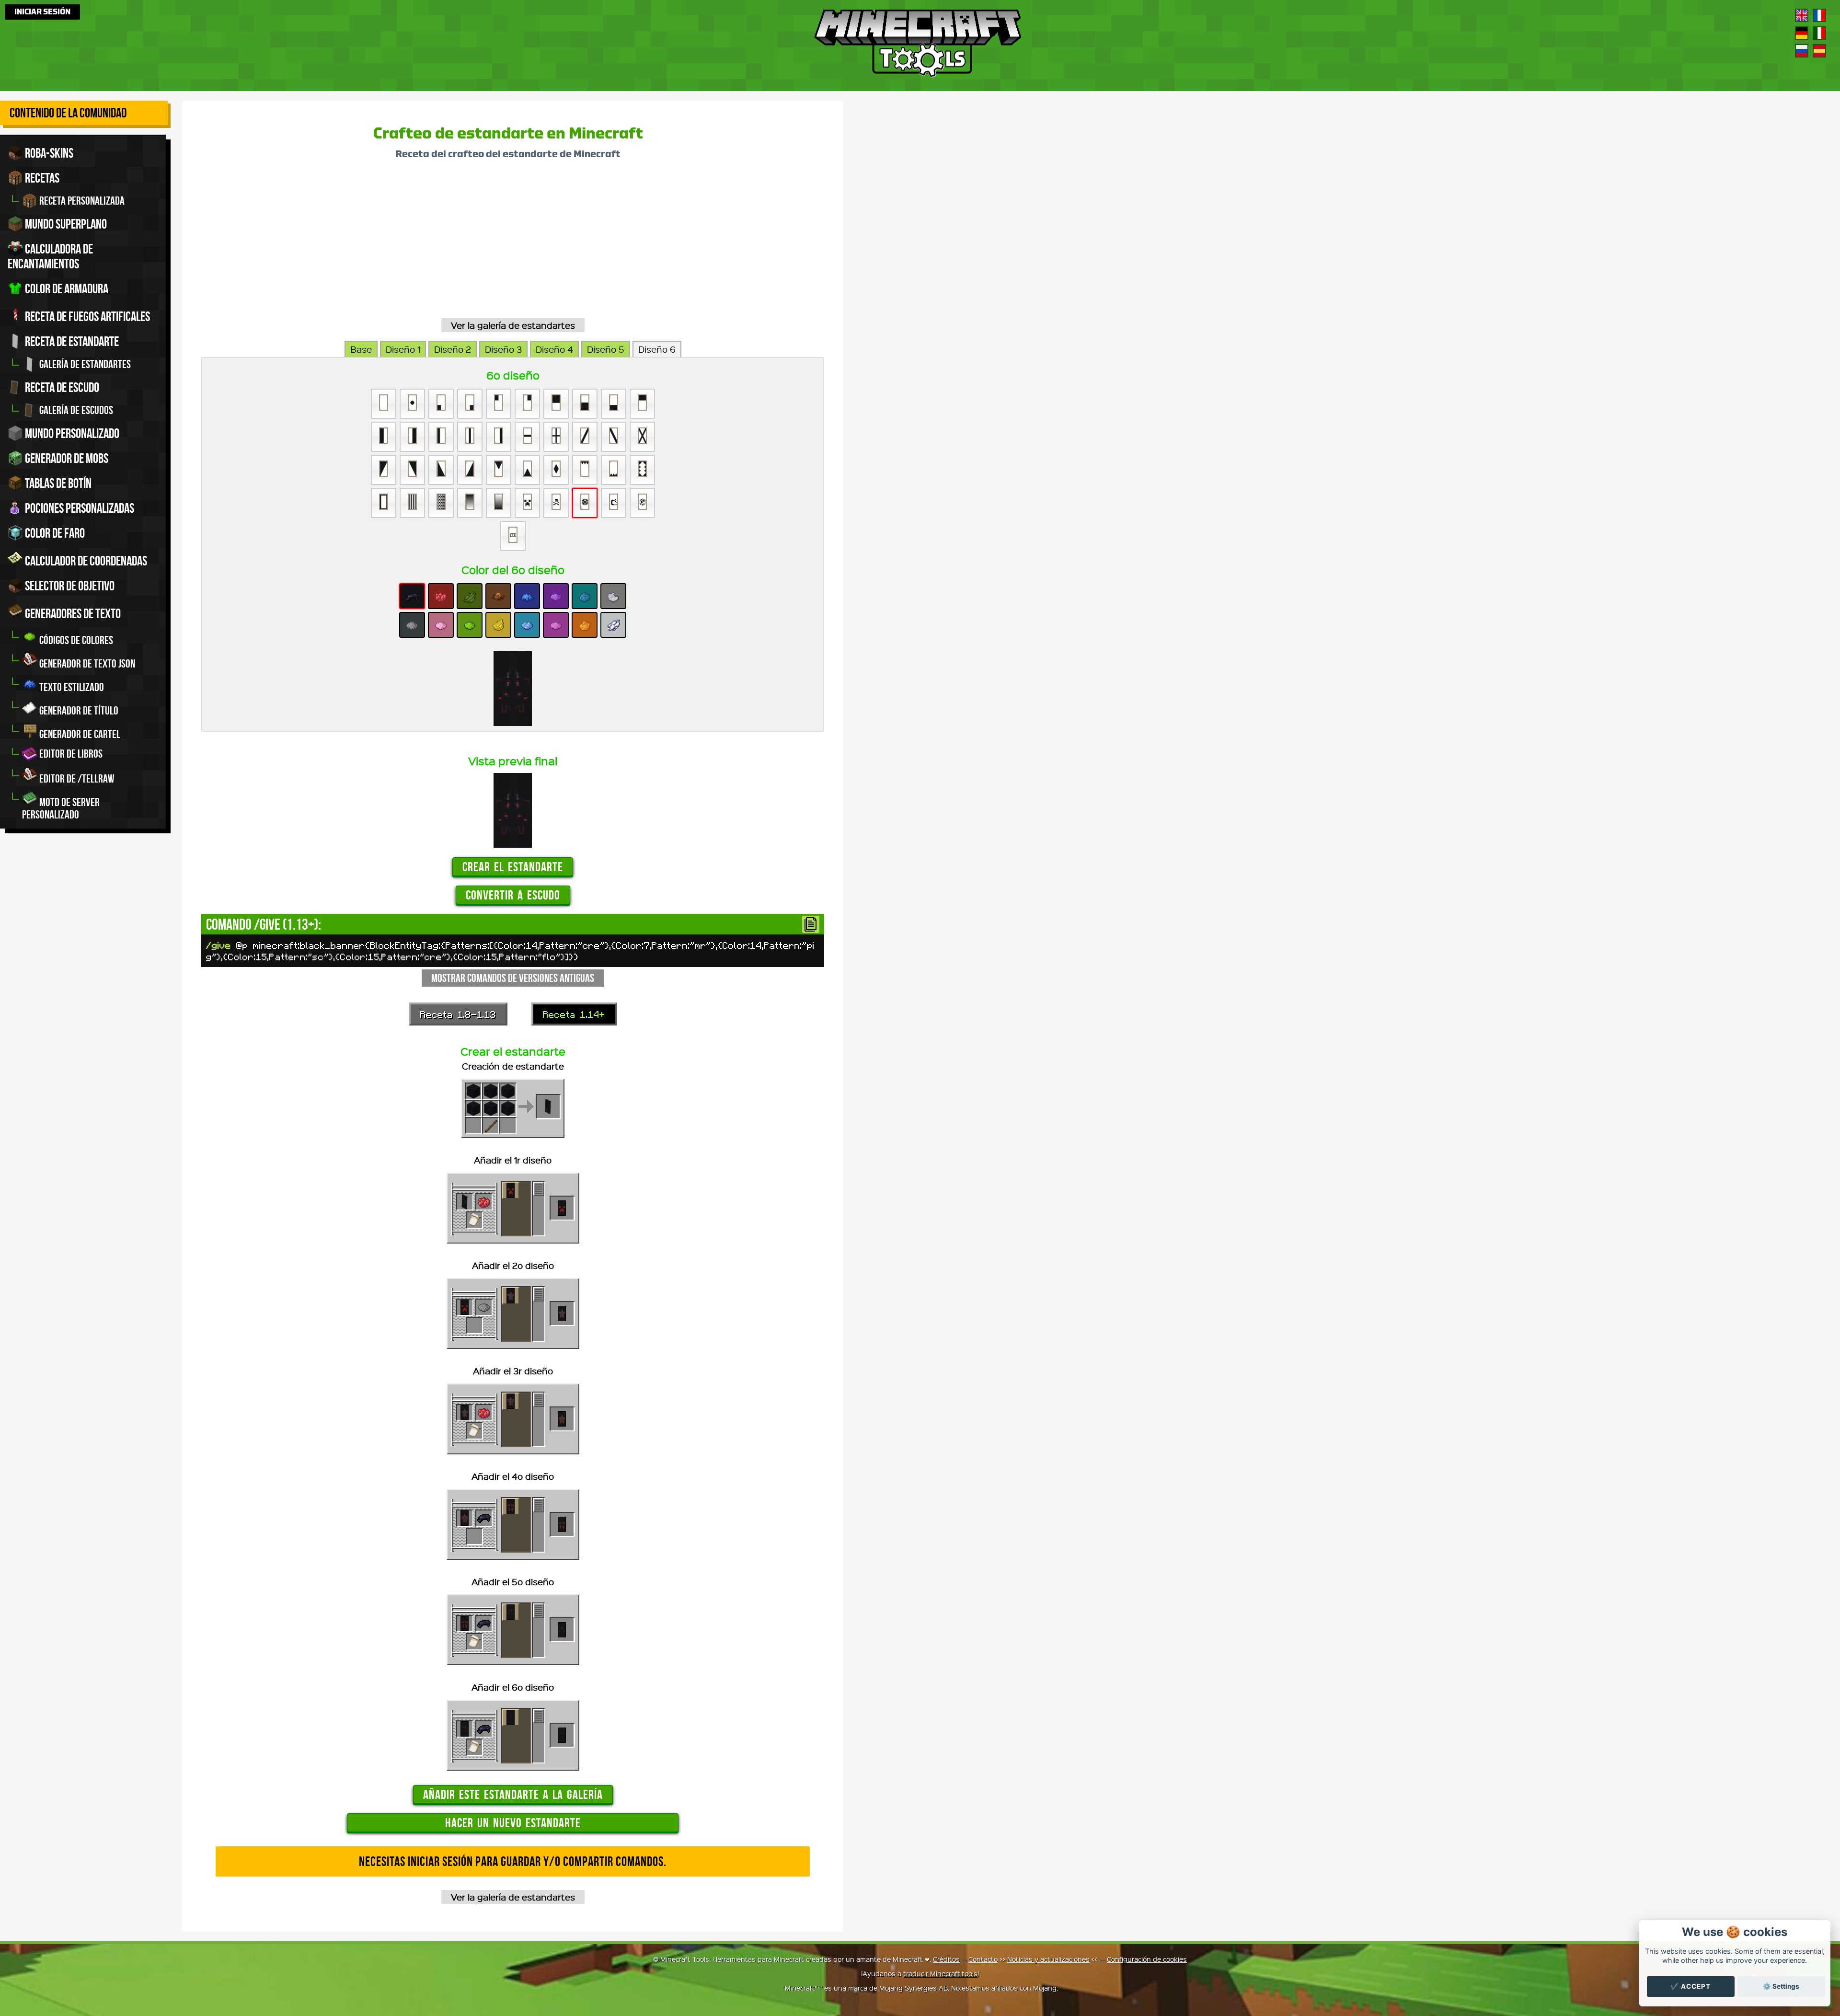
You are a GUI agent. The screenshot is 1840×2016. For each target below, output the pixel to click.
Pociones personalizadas (79, 508)
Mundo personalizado (71, 433)
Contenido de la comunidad (68, 113)
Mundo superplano (65, 224)
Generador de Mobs (66, 458)
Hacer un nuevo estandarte (513, 1823)
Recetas (41, 178)
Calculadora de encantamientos (50, 256)
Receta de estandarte (71, 341)
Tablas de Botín (57, 483)
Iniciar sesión (42, 12)
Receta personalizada (81, 201)
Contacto (983, 1959)
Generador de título (78, 711)
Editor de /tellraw (76, 779)
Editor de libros (70, 754)
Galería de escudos (75, 410)
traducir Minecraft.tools (940, 1973)
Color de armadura (66, 289)
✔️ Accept (1690, 1986)
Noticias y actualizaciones (1048, 1959)
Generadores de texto (72, 614)
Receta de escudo (61, 387)
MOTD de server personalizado (61, 808)
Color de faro (54, 533)
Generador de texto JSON (86, 664)
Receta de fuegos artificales (86, 317)
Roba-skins (48, 153)
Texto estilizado (71, 687)
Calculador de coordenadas (85, 561)
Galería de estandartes (84, 364)
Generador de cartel (79, 734)
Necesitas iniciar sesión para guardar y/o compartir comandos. (513, 1861)
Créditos (946, 1959)
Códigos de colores (75, 640)
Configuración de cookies (1147, 1959)
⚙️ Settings (1781, 1986)
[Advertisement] (489, 242)
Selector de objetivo (69, 586)
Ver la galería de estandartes (513, 325)
